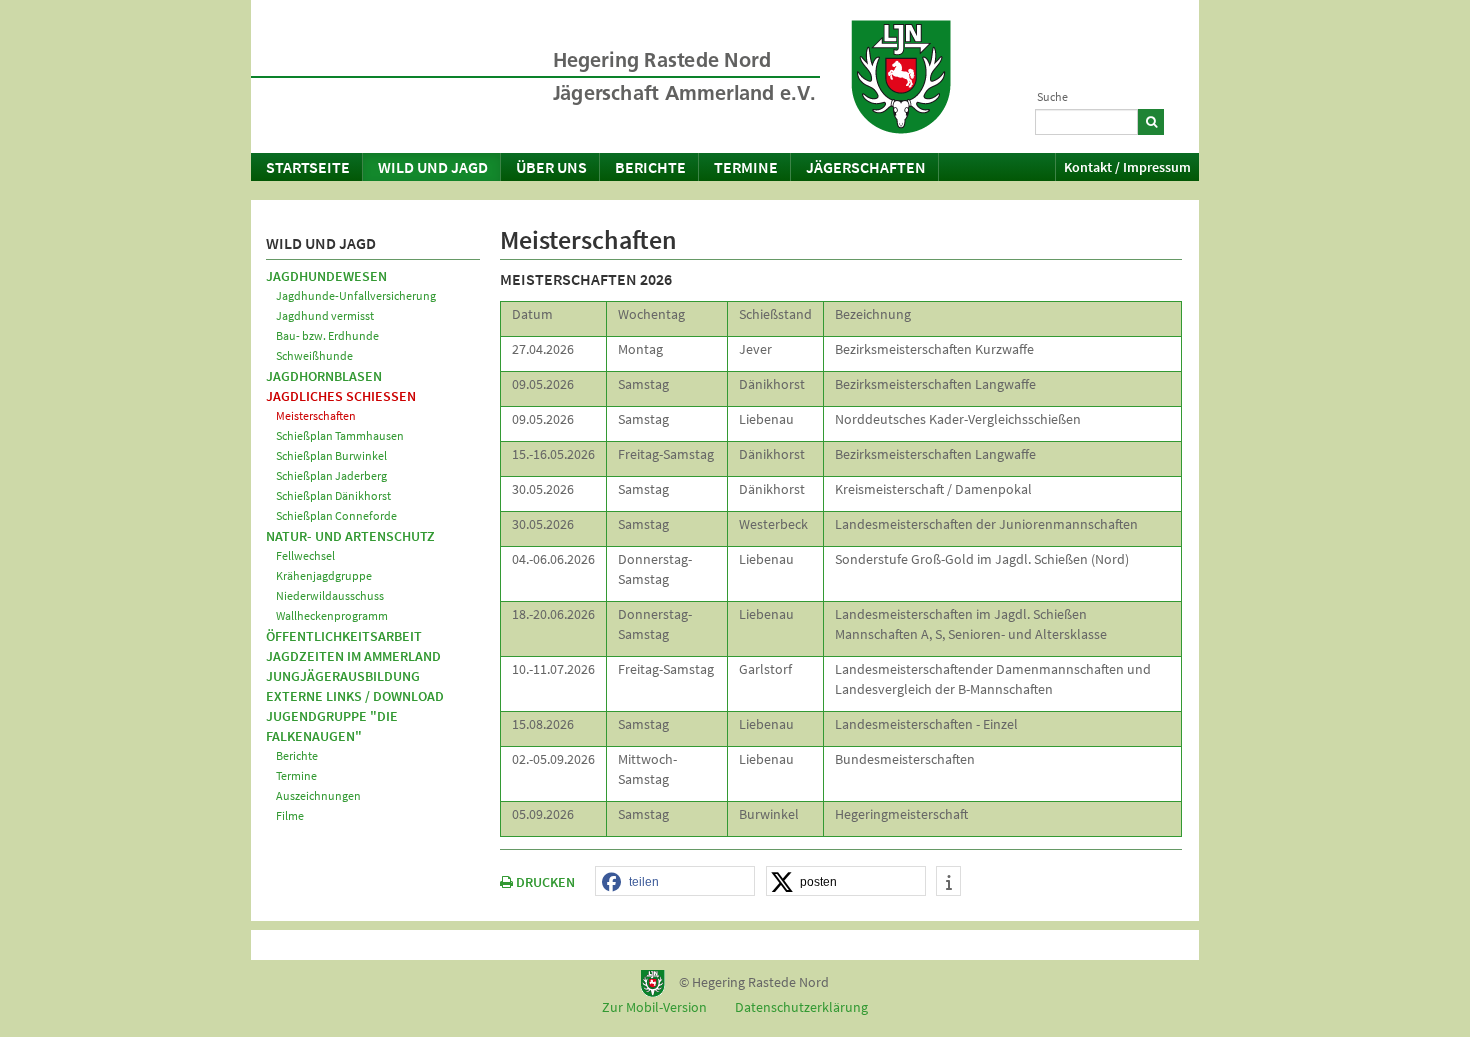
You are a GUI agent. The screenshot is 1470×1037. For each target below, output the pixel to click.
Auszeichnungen (318, 795)
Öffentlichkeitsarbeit (344, 636)
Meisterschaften (316, 415)
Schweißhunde (314, 355)
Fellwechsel (305, 555)
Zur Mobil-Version (654, 1007)
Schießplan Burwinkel (331, 455)
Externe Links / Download (355, 696)
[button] (675, 882)
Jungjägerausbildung (343, 676)
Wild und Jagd (433, 167)
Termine (746, 167)
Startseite (308, 167)
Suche (1052, 96)
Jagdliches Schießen (341, 396)
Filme (290, 815)
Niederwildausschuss (330, 595)
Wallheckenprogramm (332, 615)
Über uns (551, 167)
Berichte (650, 167)
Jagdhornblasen (324, 376)
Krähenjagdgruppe (324, 575)
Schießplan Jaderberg (331, 475)
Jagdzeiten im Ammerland (353, 656)
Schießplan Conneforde (336, 515)
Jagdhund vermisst (325, 315)
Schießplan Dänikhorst (333, 495)
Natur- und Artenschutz (350, 536)
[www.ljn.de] (901, 77)
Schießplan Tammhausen (340, 435)
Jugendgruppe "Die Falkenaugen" (332, 726)
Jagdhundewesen (326, 276)
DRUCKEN (544, 882)
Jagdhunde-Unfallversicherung (356, 295)
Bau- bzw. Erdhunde (327, 335)
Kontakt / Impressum (1127, 167)
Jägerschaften (866, 167)
